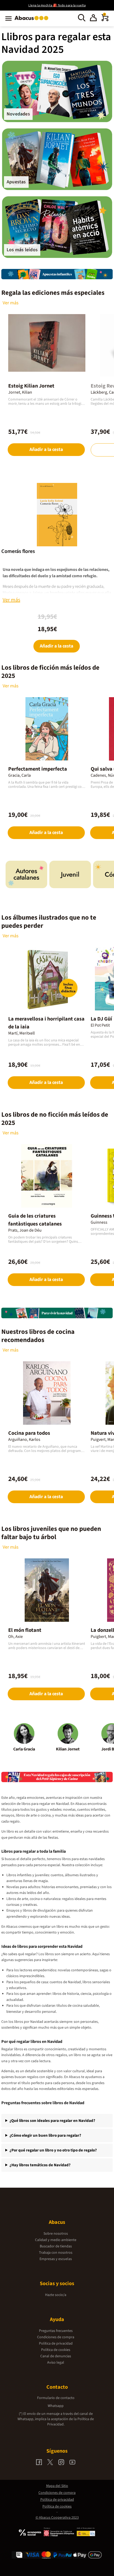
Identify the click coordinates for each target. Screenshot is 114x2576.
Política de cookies (56, 2350)
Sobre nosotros (56, 2234)
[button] (93, 18)
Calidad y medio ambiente (56, 2240)
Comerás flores (18, 551)
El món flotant (25, 1630)
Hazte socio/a (56, 2295)
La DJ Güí (101, 1019)
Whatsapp (56, 2406)
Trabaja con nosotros (56, 2253)
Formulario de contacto (56, 2398)
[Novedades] (57, 91)
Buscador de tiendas (56, 2246)
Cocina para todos (29, 1433)
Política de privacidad (56, 2344)
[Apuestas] (57, 159)
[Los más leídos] (57, 227)
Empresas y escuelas (56, 2259)
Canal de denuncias (56, 2356)
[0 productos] (105, 20)
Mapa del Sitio (57, 2486)
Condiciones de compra (56, 2337)
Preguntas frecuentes (56, 2331)
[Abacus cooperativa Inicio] (33, 21)
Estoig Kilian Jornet (31, 386)
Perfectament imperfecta (38, 769)
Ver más (11, 303)
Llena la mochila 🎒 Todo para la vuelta (57, 5)
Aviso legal (56, 2363)
